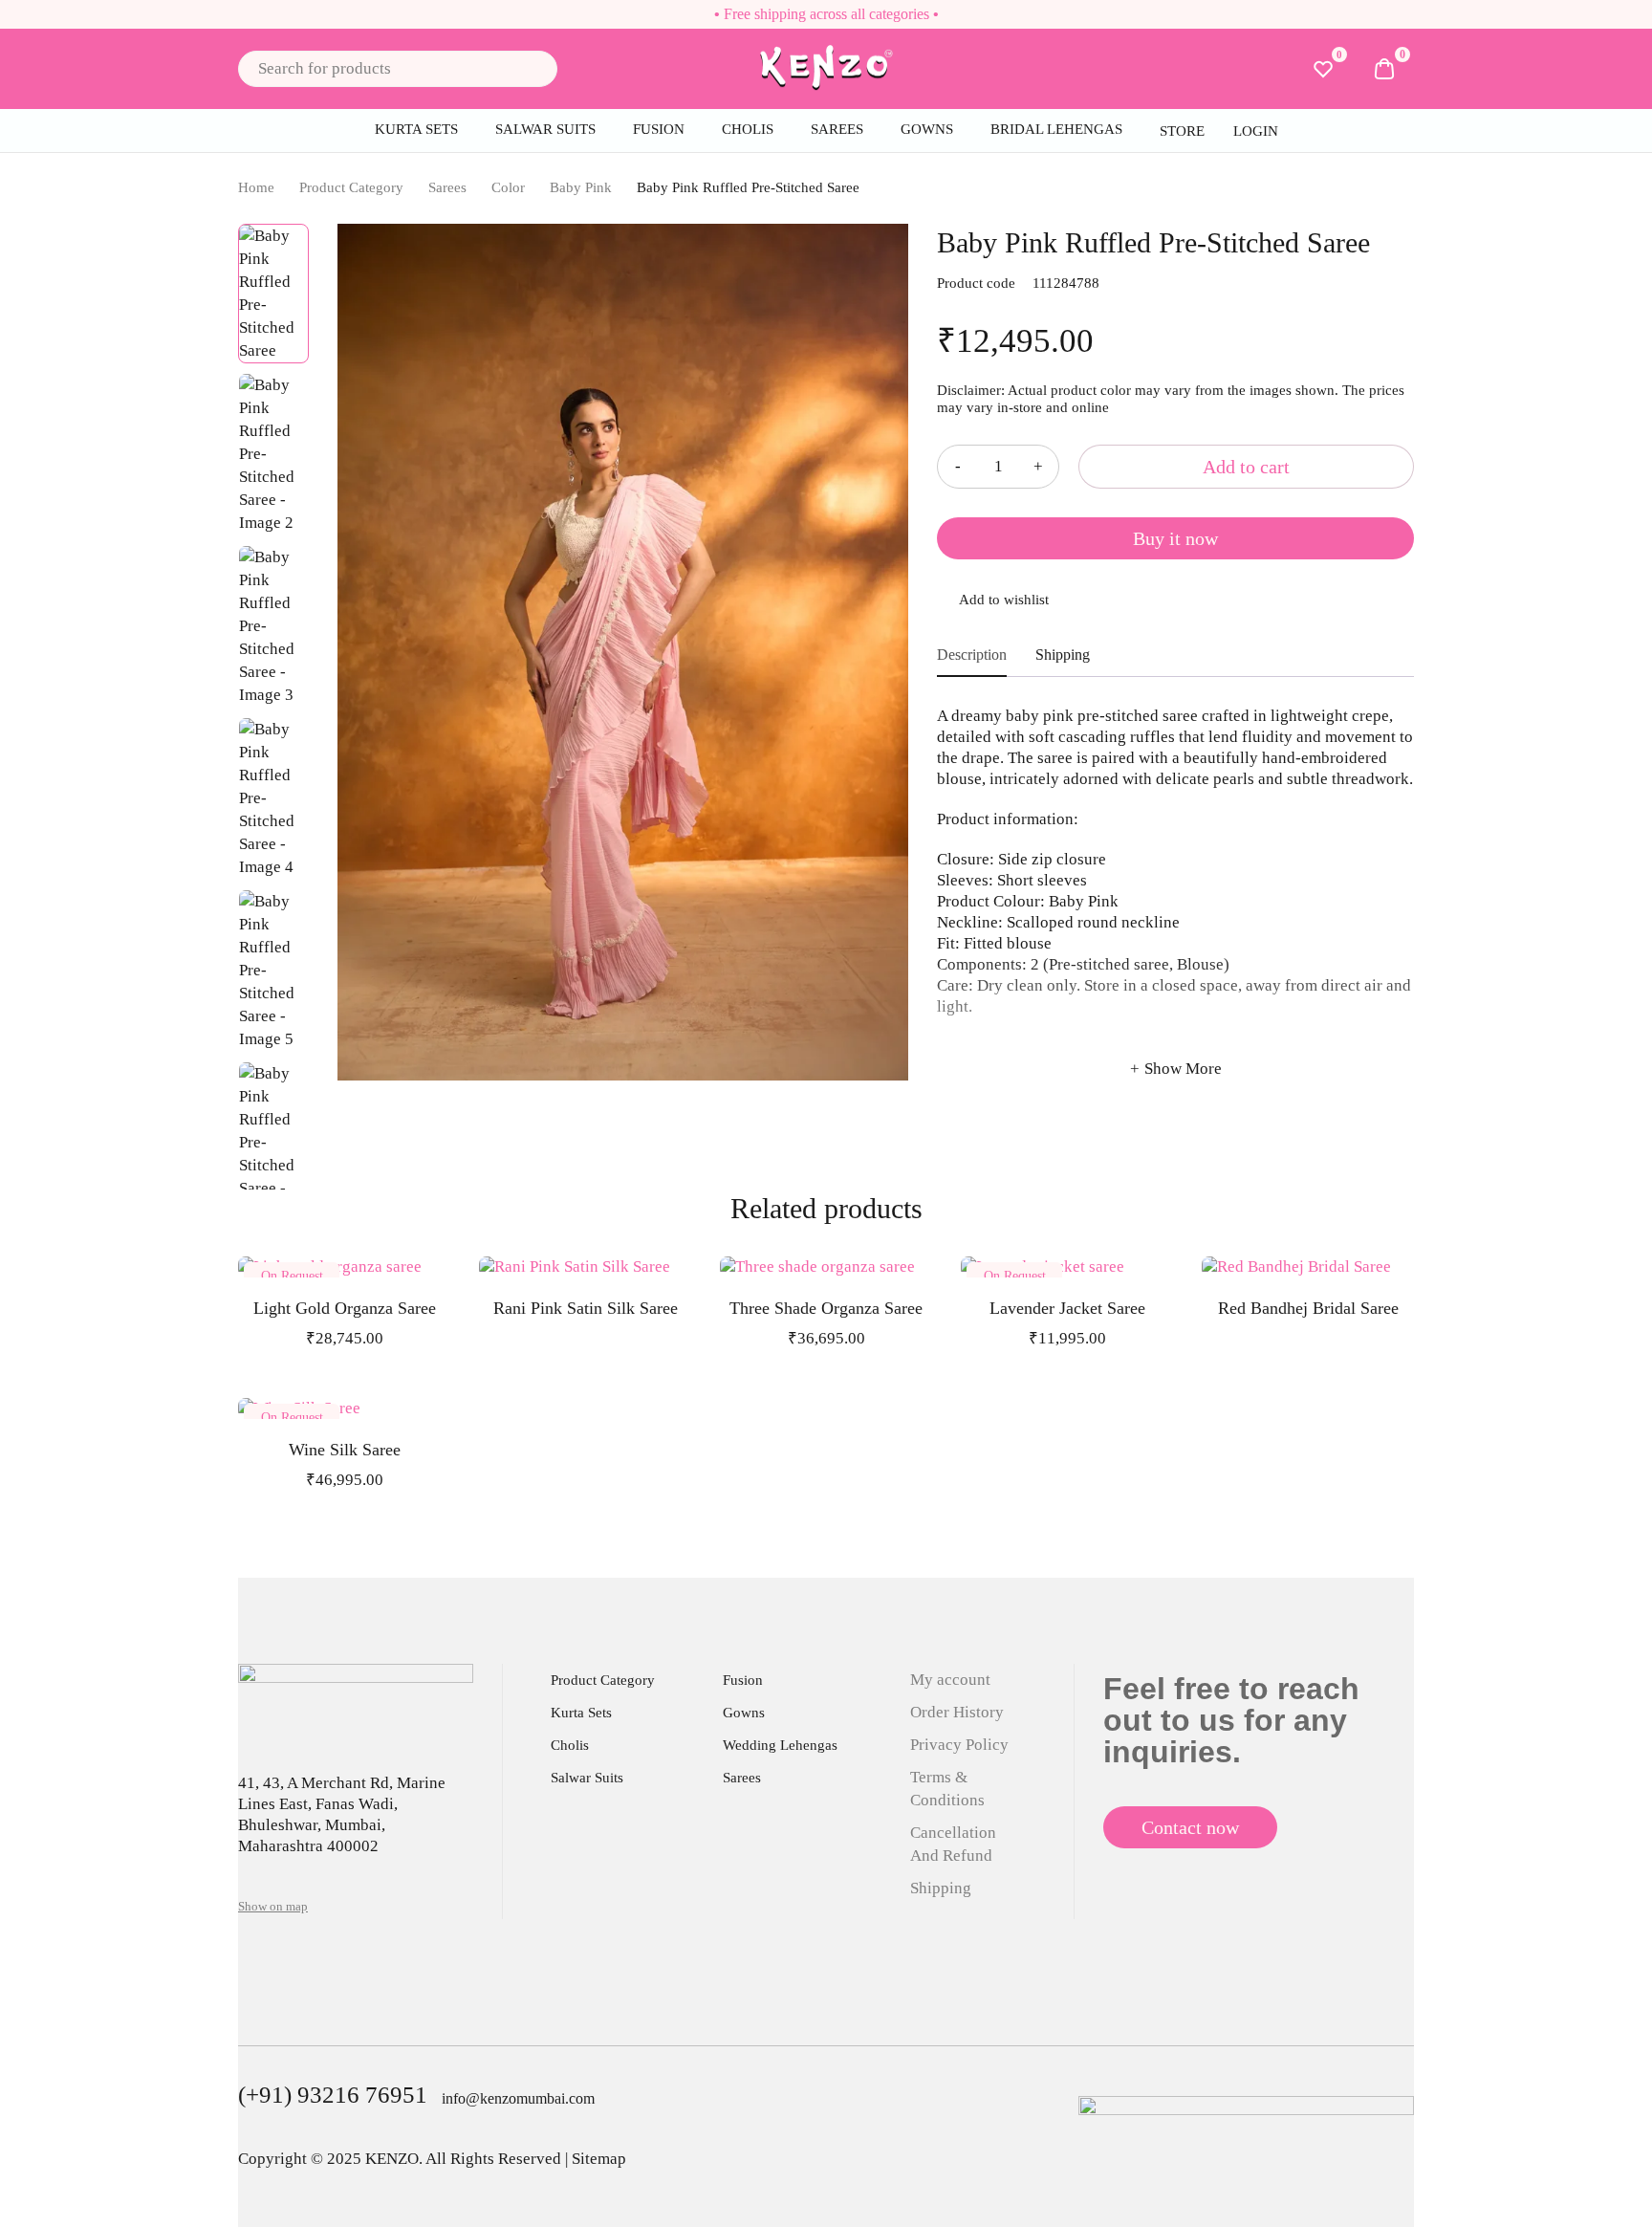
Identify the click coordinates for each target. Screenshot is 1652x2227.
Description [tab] (972, 655)
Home (256, 187)
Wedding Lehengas (780, 1745)
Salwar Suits (587, 1778)
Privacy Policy (959, 1745)
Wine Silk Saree (345, 1450)
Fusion (743, 1680)
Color (508, 187)
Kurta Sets (581, 1713)
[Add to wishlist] (1175, 601)
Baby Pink (581, 187)
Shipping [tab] (1063, 655)
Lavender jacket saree (1067, 1308)
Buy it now (1175, 538)
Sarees (447, 187)
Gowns (744, 1713)
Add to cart (1246, 467)
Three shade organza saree (826, 1308)
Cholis (570, 1745)
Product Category (351, 187)
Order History (957, 1712)
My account (950, 1680)
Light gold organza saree (345, 1308)
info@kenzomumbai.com (518, 2098)
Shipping (941, 1888)
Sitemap (599, 2159)
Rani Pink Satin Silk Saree (586, 1308)
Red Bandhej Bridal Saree (1308, 1308)
